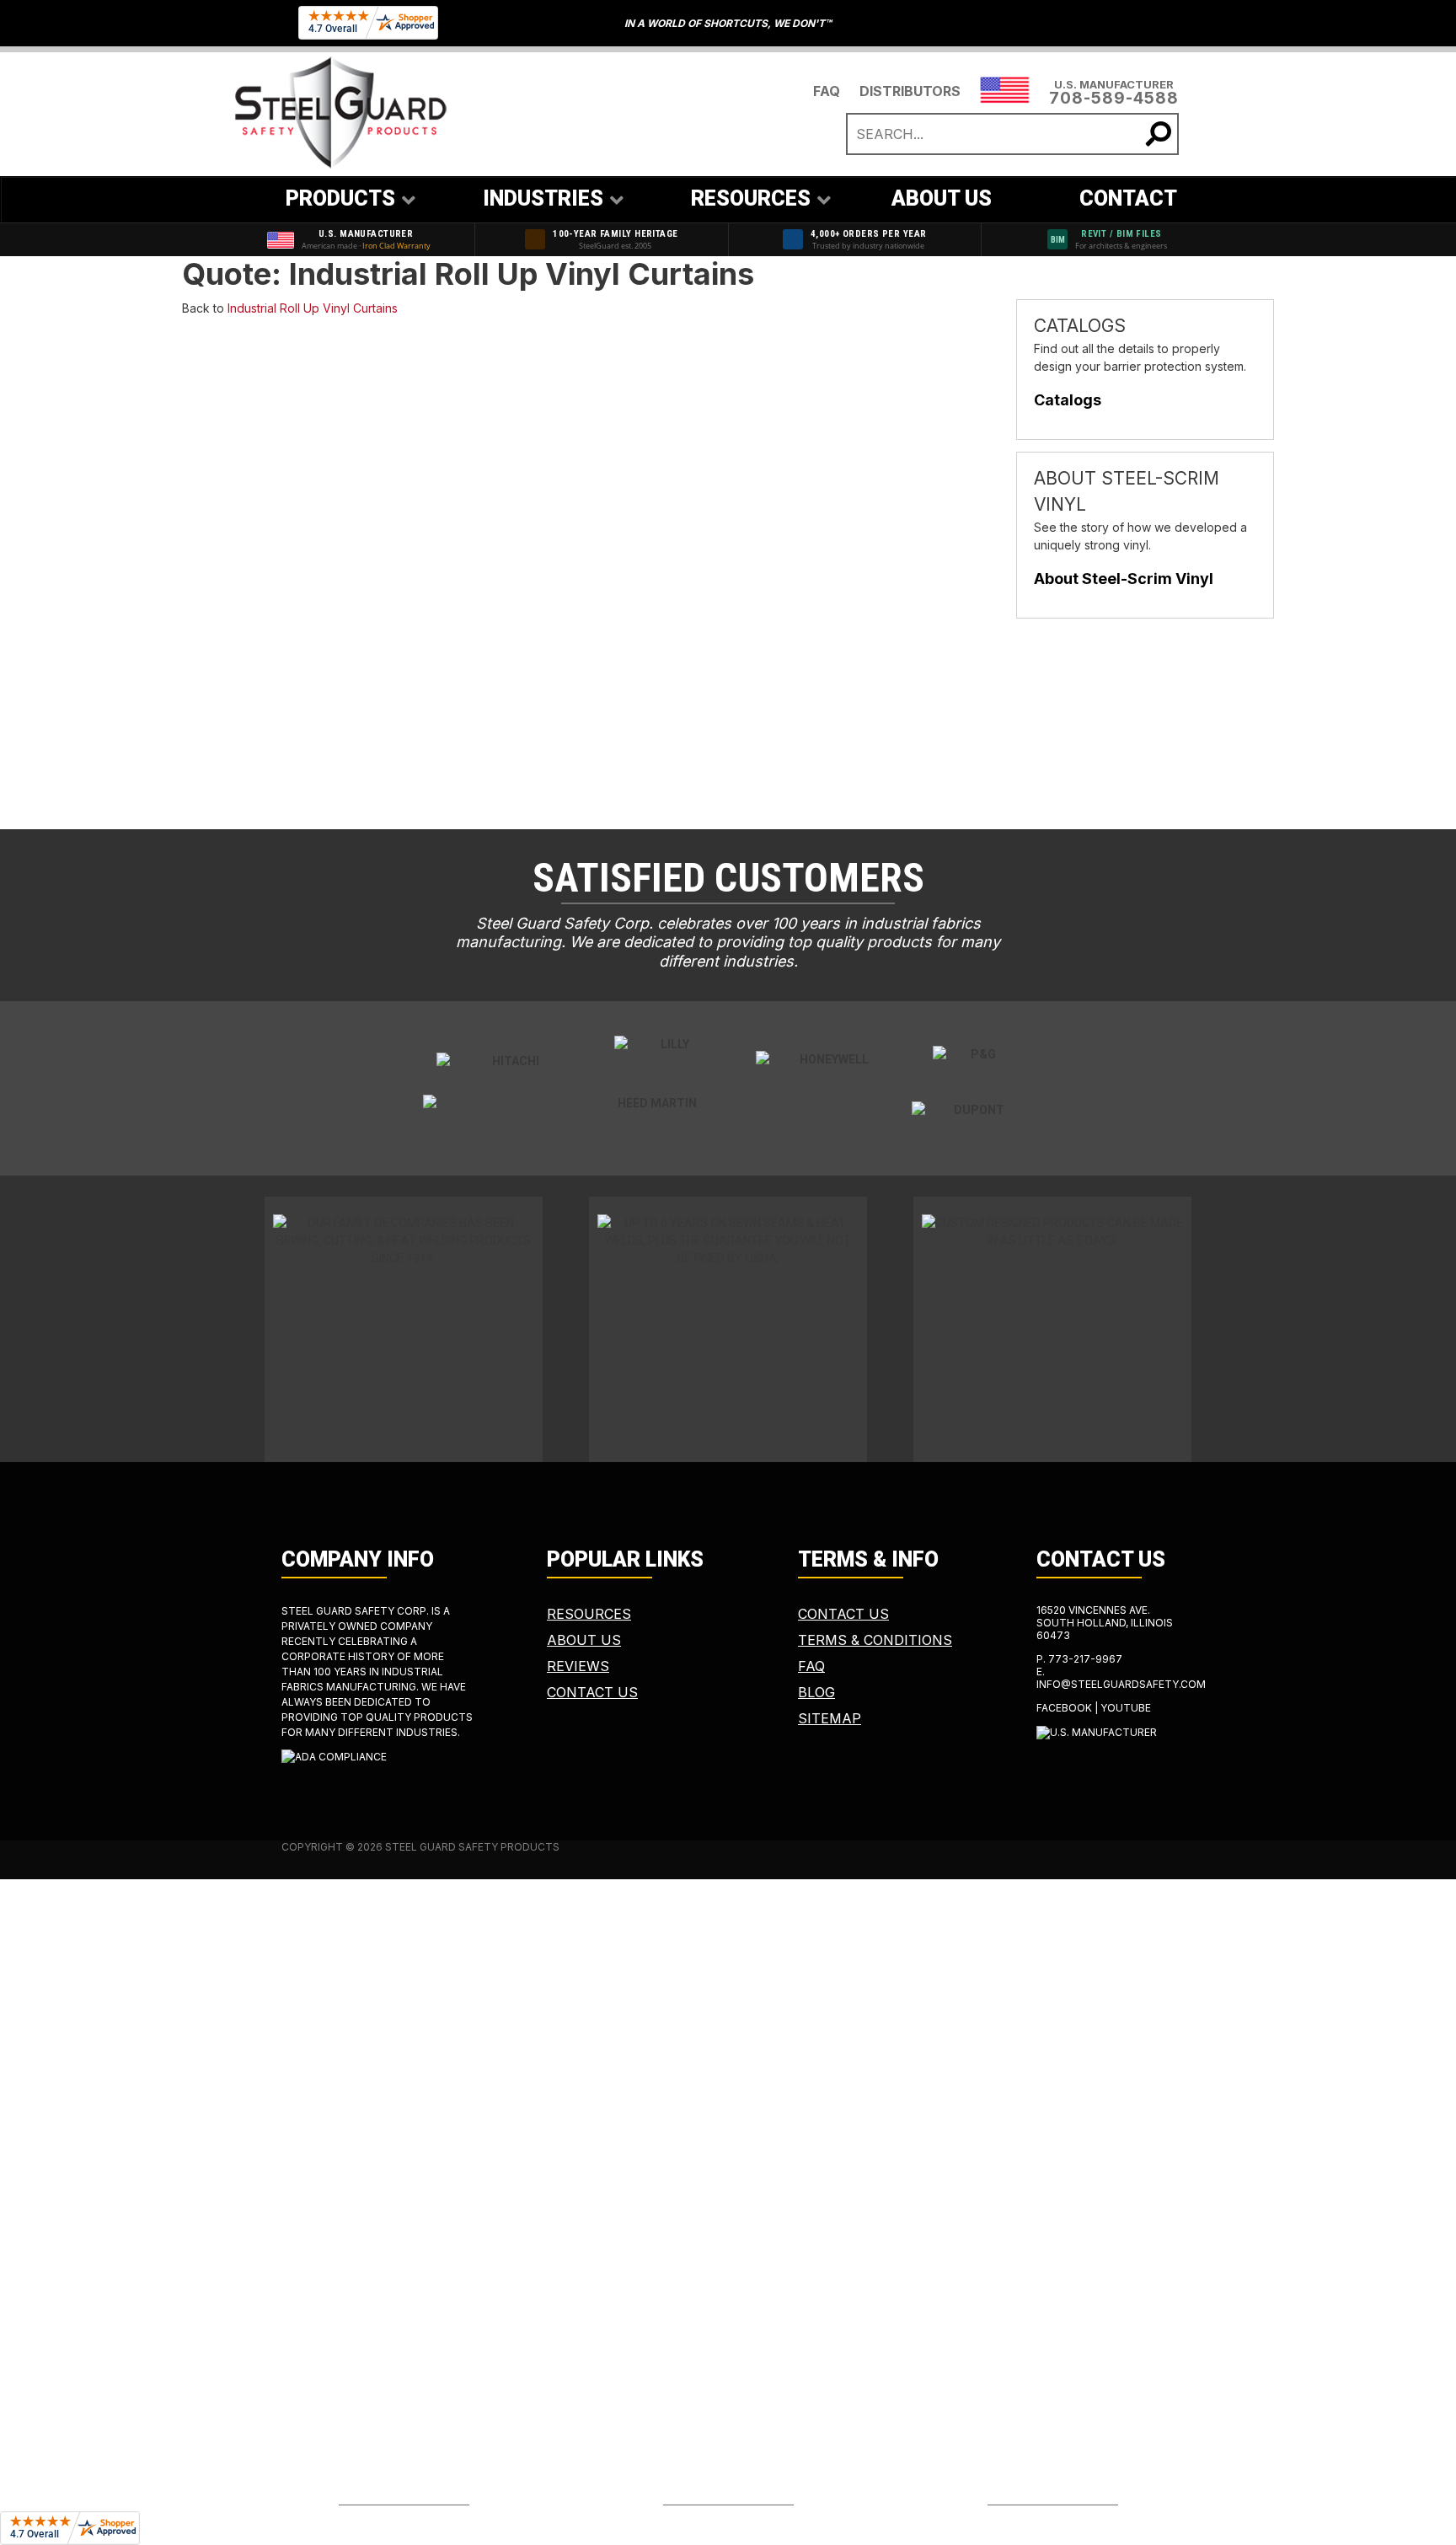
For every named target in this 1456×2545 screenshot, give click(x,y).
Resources (589, 1614)
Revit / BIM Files (1121, 234)
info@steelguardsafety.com (1121, 1684)
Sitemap (830, 1718)
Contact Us (592, 1692)
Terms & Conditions (875, 1640)
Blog (816, 1692)
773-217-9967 (1085, 1659)
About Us (584, 1640)
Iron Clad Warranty (396, 246)
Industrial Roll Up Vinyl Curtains (313, 308)
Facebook (1064, 1708)
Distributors (910, 91)
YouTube (1126, 1708)
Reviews (578, 1666)
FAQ (827, 91)
